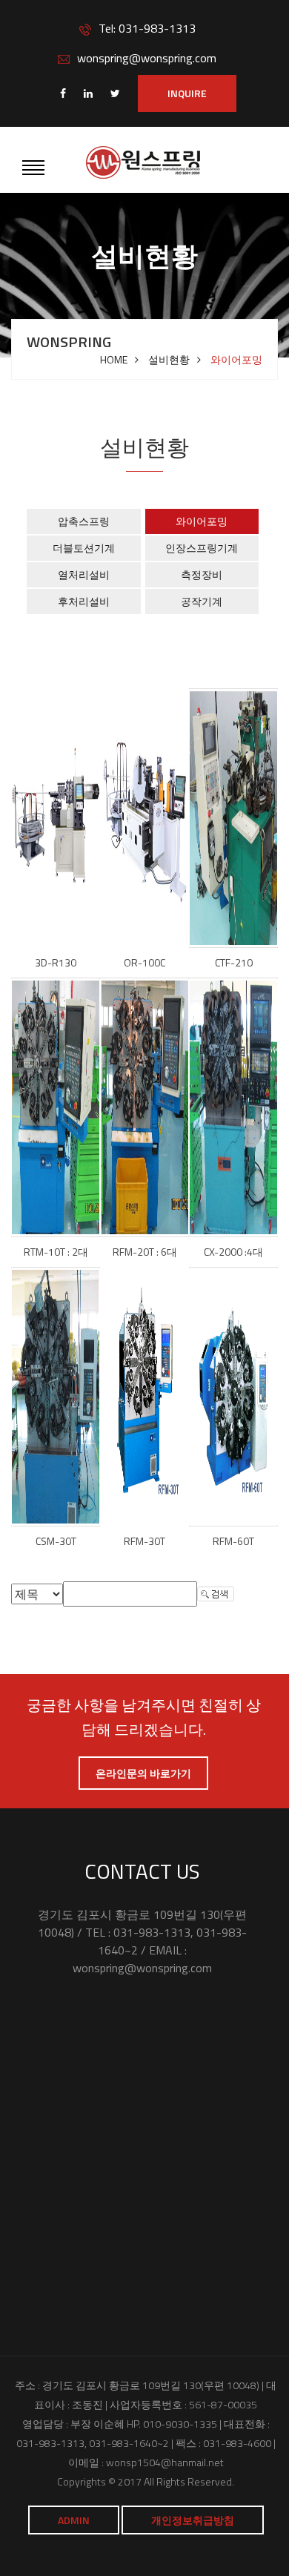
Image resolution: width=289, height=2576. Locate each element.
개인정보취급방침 (193, 2520)
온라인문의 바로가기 (143, 1773)
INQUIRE (187, 93)
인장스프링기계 (202, 548)
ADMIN (74, 2520)
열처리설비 (84, 574)
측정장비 (202, 574)
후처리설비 (84, 601)
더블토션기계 (84, 548)
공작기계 (202, 601)
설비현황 (169, 360)
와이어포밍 (202, 521)
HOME (114, 360)
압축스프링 (84, 521)
